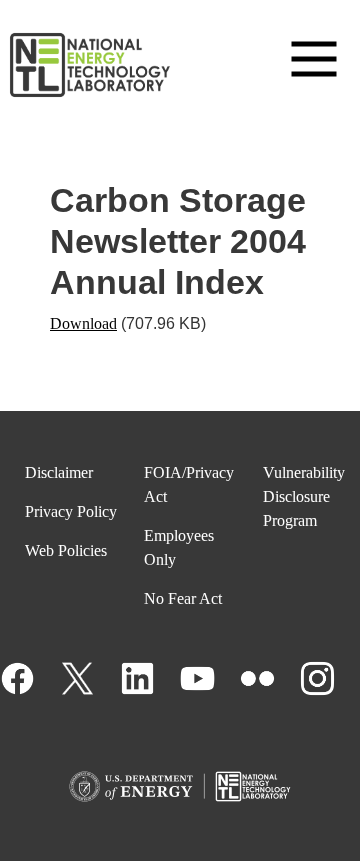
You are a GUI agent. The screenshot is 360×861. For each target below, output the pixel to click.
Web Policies (66, 550)
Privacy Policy (71, 511)
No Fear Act (183, 598)
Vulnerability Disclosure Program (304, 496)
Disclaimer (59, 472)
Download (83, 323)
